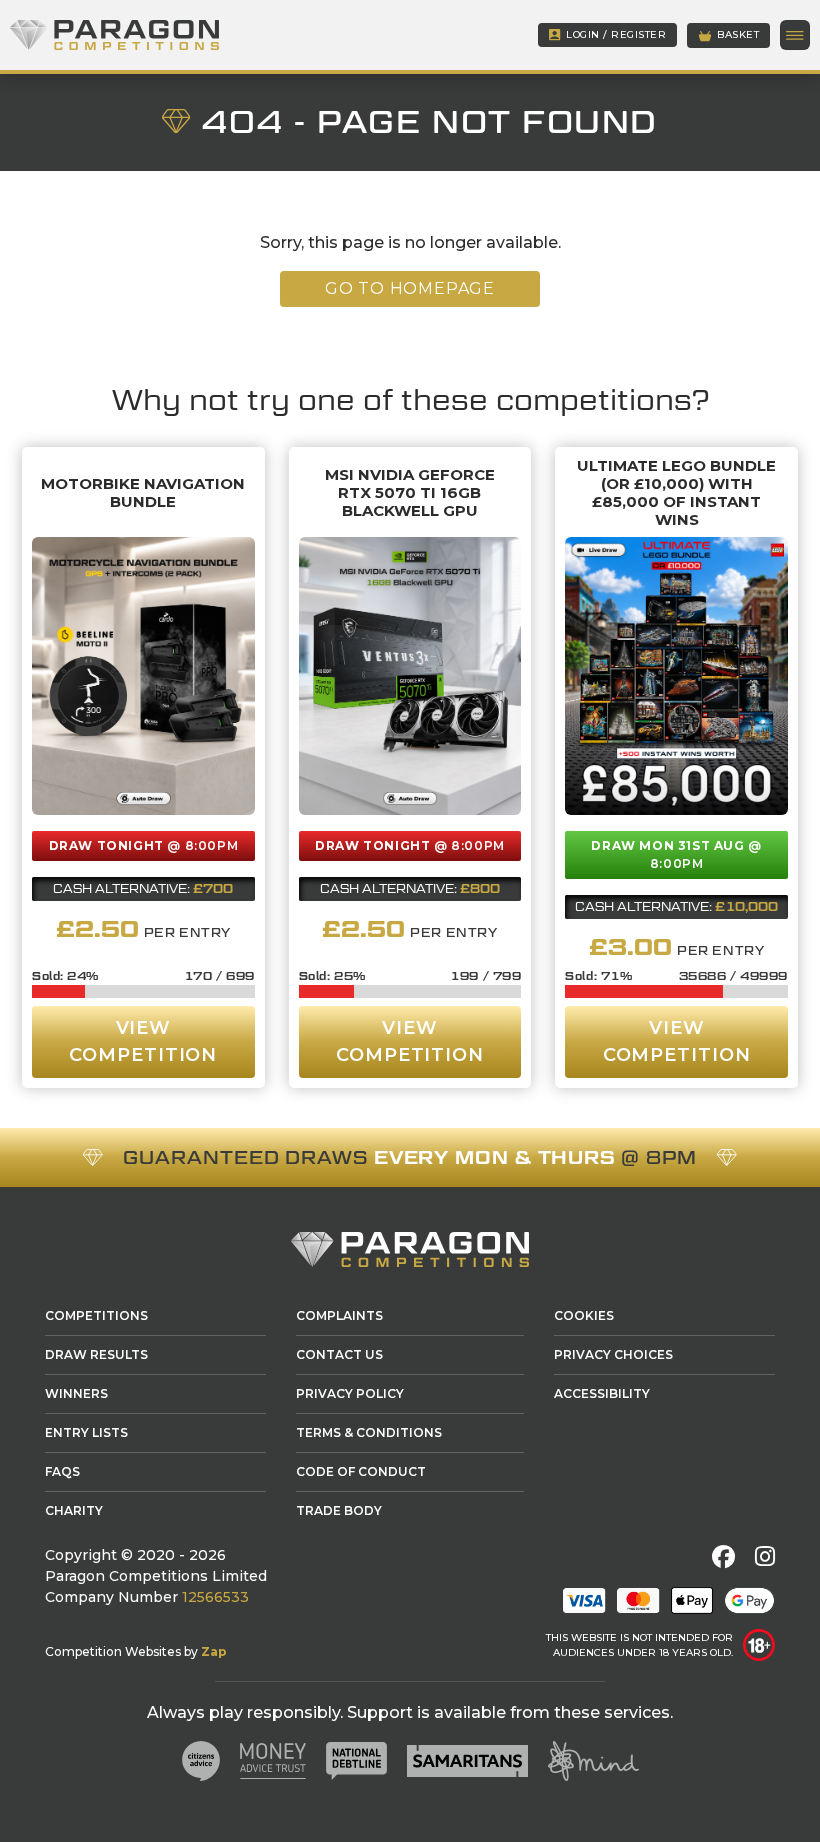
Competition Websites (113, 1651)
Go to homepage (410, 288)
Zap (214, 1651)
